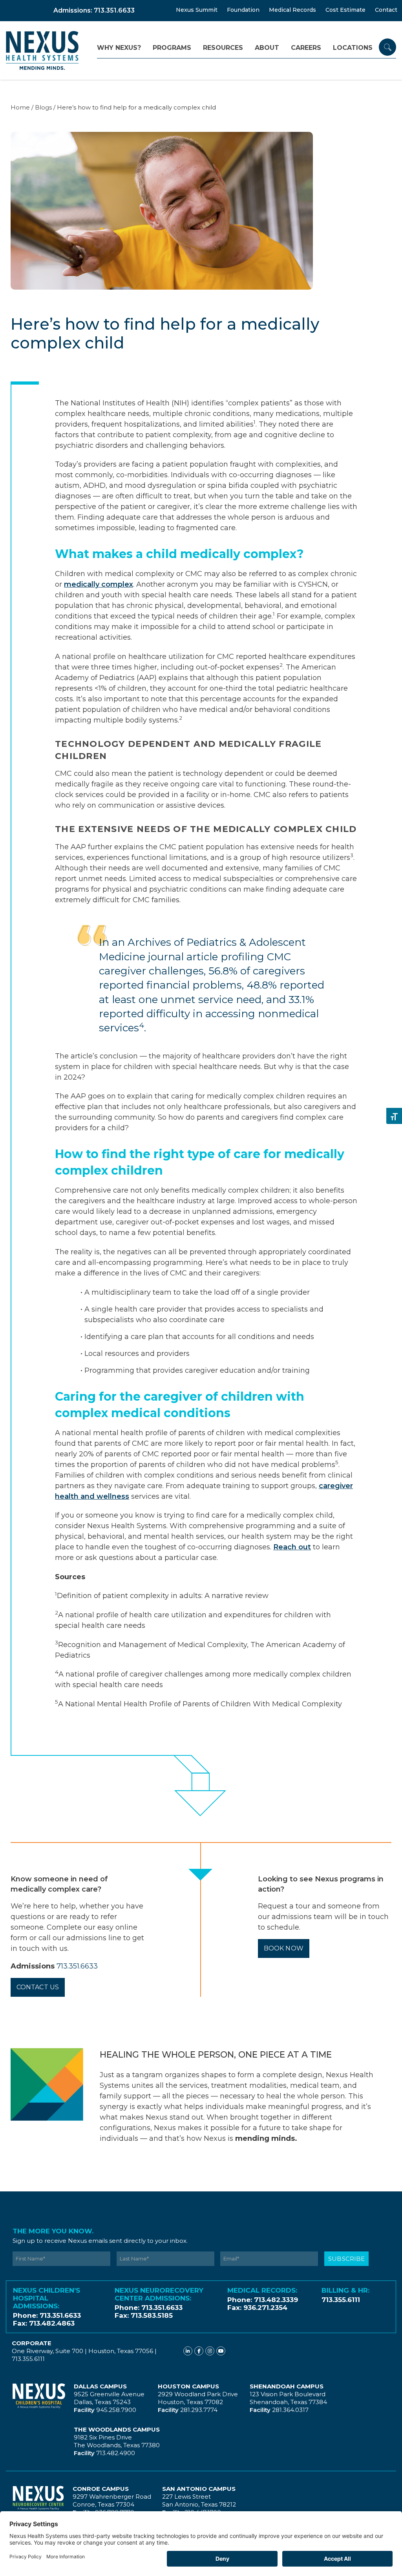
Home (20, 107)
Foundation (243, 10)
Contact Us (38, 1987)
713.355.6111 (341, 2300)
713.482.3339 (276, 2300)
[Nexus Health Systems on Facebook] (199, 2351)
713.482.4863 (52, 2323)
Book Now (284, 1948)
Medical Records (292, 10)
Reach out (292, 1547)
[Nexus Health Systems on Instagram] (210, 2351)
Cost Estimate (345, 10)
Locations (353, 48)
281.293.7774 (199, 2410)
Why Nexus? (119, 48)
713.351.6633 (77, 1966)
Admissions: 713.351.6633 (94, 10)
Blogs (43, 107)
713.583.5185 (152, 2315)
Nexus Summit (197, 10)
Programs (172, 48)
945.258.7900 (116, 2410)
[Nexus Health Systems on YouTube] (221, 2351)
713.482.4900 (116, 2453)
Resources (223, 48)
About (267, 48)
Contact (386, 10)
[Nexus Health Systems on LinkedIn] (188, 2351)
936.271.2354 (265, 2308)
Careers (306, 48)
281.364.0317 (290, 2410)
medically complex (99, 584)
